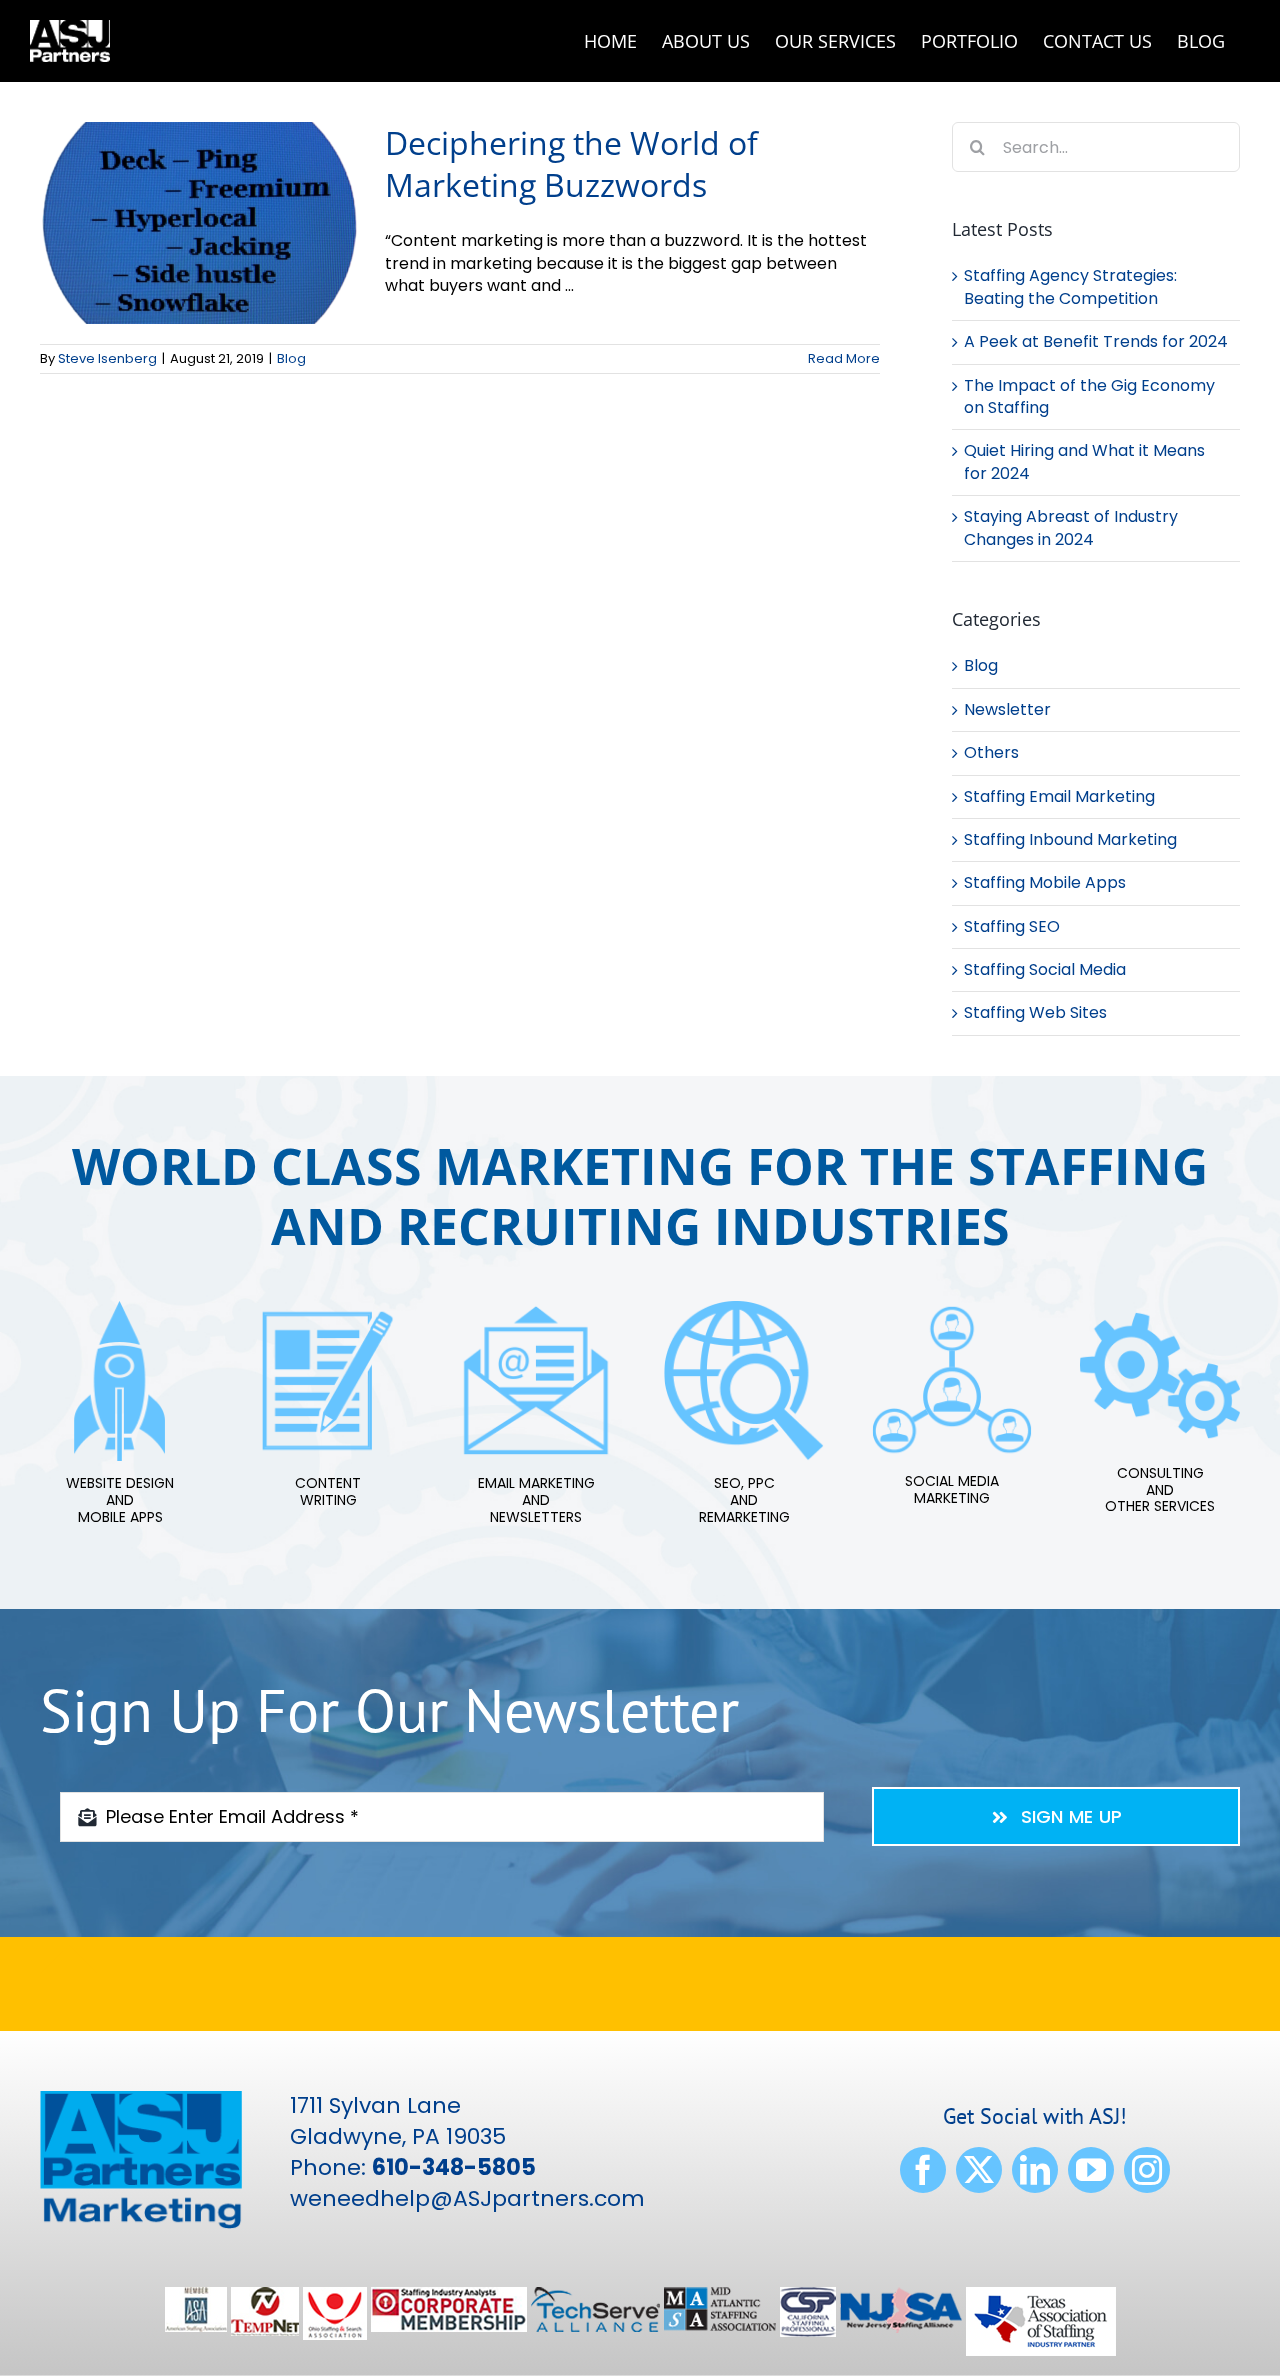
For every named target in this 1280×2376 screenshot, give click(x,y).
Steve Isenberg (107, 358)
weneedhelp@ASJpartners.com (467, 2198)
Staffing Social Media (1045, 970)
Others (991, 753)
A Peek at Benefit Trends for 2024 (1096, 341)
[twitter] (979, 2170)
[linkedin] (1035, 2170)
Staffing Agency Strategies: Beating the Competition (1070, 286)
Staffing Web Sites (1035, 1013)
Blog (291, 358)
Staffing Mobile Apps (1045, 883)
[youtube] (1091, 2170)
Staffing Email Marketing (1059, 797)
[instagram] (1147, 2170)
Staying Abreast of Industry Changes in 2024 (1071, 527)
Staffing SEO (1012, 927)
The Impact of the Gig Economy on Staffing (1089, 396)
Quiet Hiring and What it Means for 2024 (1084, 461)
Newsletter (1007, 710)
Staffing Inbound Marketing (1070, 840)
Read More (844, 358)
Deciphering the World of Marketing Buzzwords (571, 163)
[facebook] (923, 2170)
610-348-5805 (454, 2167)
